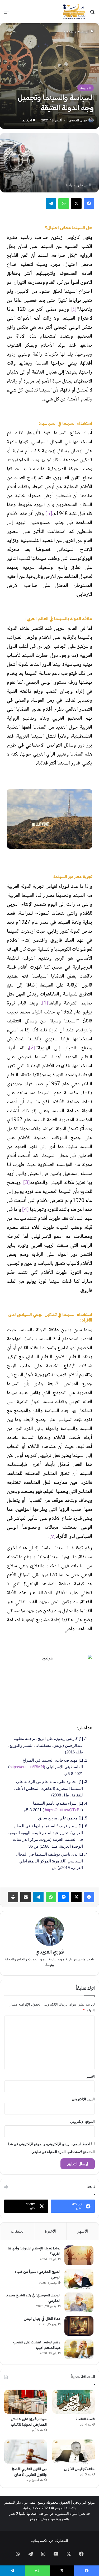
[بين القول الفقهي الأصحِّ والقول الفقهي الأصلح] (25, 2452)
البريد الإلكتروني (83, 2099)
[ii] (49, 514)
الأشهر (83, 2231)
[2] (32, 1048)
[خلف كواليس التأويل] (74, 2452)
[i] (74, 310)
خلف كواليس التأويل (79, 2469)
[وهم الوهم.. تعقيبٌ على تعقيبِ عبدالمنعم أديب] (79, 2349)
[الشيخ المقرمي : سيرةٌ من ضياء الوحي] (79, 2279)
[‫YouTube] (56, 2554)
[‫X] (76, 204)
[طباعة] (13, 1897)
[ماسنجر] (64, 1897)
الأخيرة (51, 2231)
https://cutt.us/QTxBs (63, 1810)
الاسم (91, 2077)
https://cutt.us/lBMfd (27, 1767)
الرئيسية (84, 31)
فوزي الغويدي (78, 120)
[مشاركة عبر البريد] (26, 1897)
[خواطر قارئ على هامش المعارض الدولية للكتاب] (25, 2402)
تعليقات (17, 2231)
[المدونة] (74, 12)
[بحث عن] (92, 14)
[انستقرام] (43, 2554)
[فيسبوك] (89, 204)
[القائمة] (7, 14)
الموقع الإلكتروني (82, 2121)
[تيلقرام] (51, 204)
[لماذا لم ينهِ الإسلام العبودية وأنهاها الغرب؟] (79, 2255)
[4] (25, 1210)
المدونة (69, 31)
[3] (27, 1183)
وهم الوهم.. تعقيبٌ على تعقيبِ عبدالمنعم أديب (37, 2345)
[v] (53, 1537)
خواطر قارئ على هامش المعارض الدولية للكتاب (29, 2422)
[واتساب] (64, 204)
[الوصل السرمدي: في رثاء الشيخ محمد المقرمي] (79, 2302)
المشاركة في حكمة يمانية (49, 2541)
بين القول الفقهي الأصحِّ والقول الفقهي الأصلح (29, 2472)
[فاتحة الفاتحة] (74, 2402)
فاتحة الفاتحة (85, 2419)
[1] (45, 1003)
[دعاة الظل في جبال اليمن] (79, 2326)
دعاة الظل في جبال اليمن (42, 2319)
